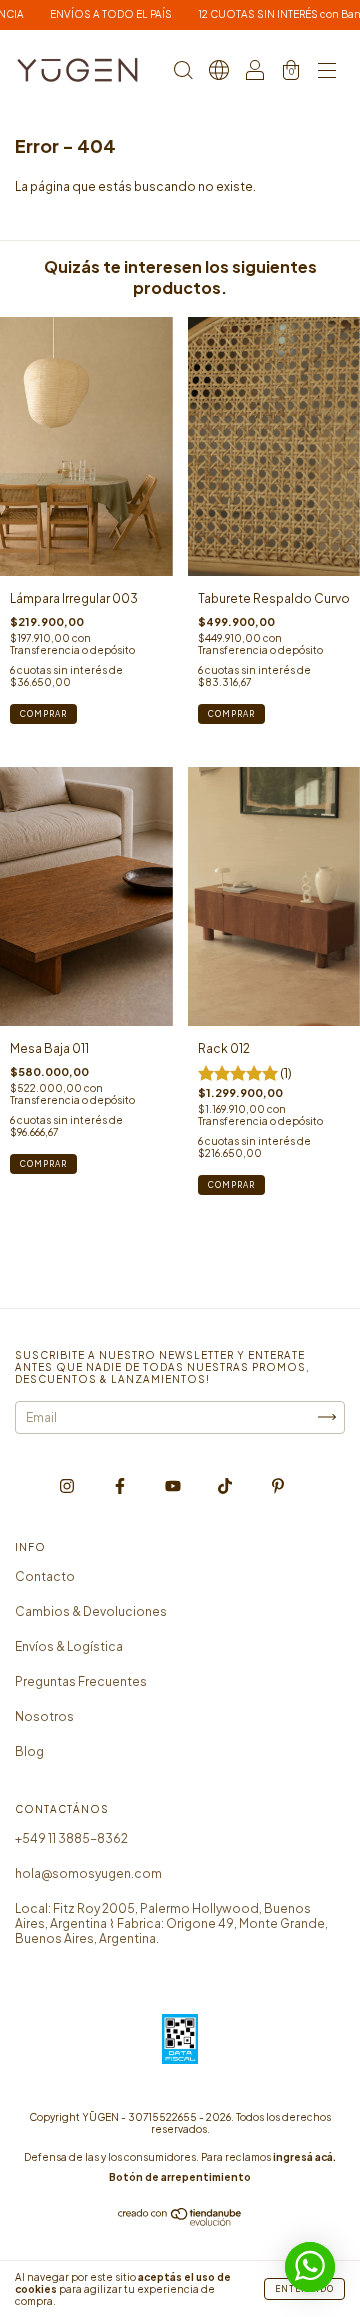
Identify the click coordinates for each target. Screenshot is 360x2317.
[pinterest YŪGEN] (278, 1485)
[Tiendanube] (180, 2222)
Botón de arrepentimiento (180, 2177)
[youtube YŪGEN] (174, 1485)
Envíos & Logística (69, 1646)
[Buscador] (183, 72)
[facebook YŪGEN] (121, 1485)
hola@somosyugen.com (88, 1873)
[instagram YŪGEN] (68, 1485)
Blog (29, 1751)
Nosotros (44, 1716)
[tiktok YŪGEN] (226, 1485)
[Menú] (327, 72)
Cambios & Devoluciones (91, 1611)
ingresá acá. (304, 2157)
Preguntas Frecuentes (81, 1681)
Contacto (45, 1576)
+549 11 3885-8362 (71, 1838)
